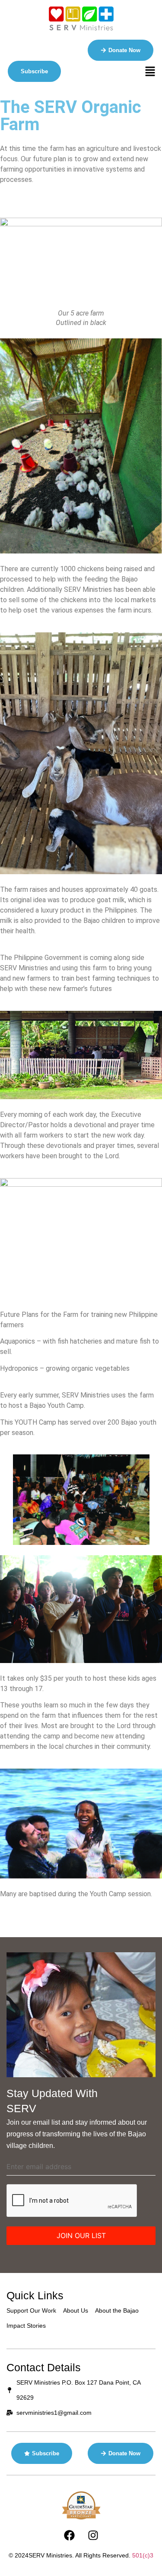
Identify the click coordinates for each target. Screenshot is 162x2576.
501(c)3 (143, 2555)
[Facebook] (69, 2535)
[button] (150, 72)
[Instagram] (93, 2535)
